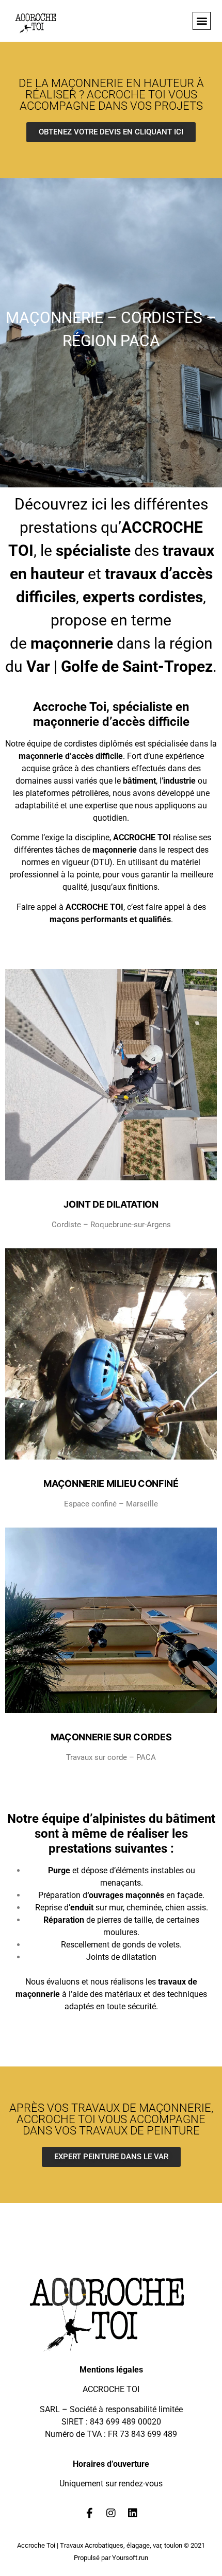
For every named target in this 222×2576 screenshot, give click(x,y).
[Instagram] (111, 2513)
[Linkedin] (133, 2513)
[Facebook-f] (89, 2513)
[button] (202, 21)
